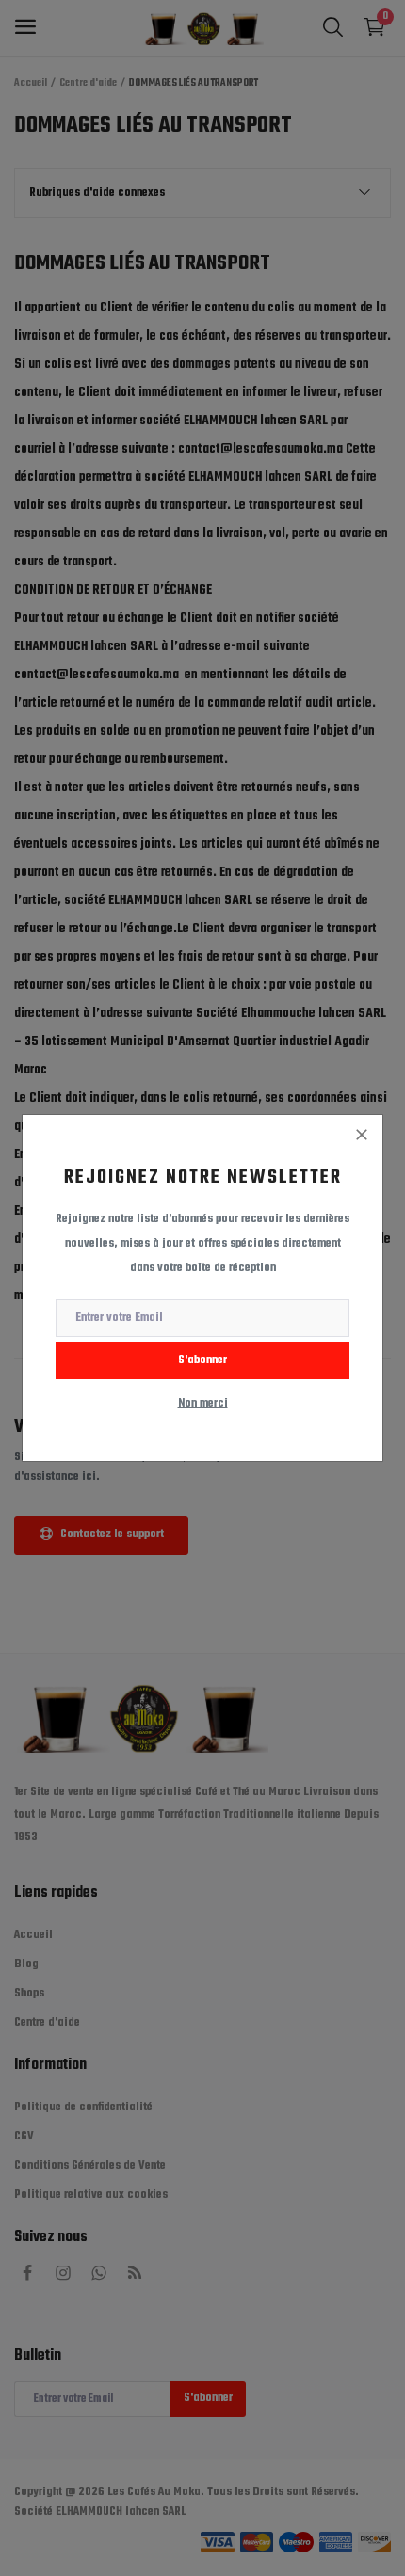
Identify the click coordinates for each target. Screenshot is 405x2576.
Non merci (203, 1404)
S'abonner (202, 1360)
